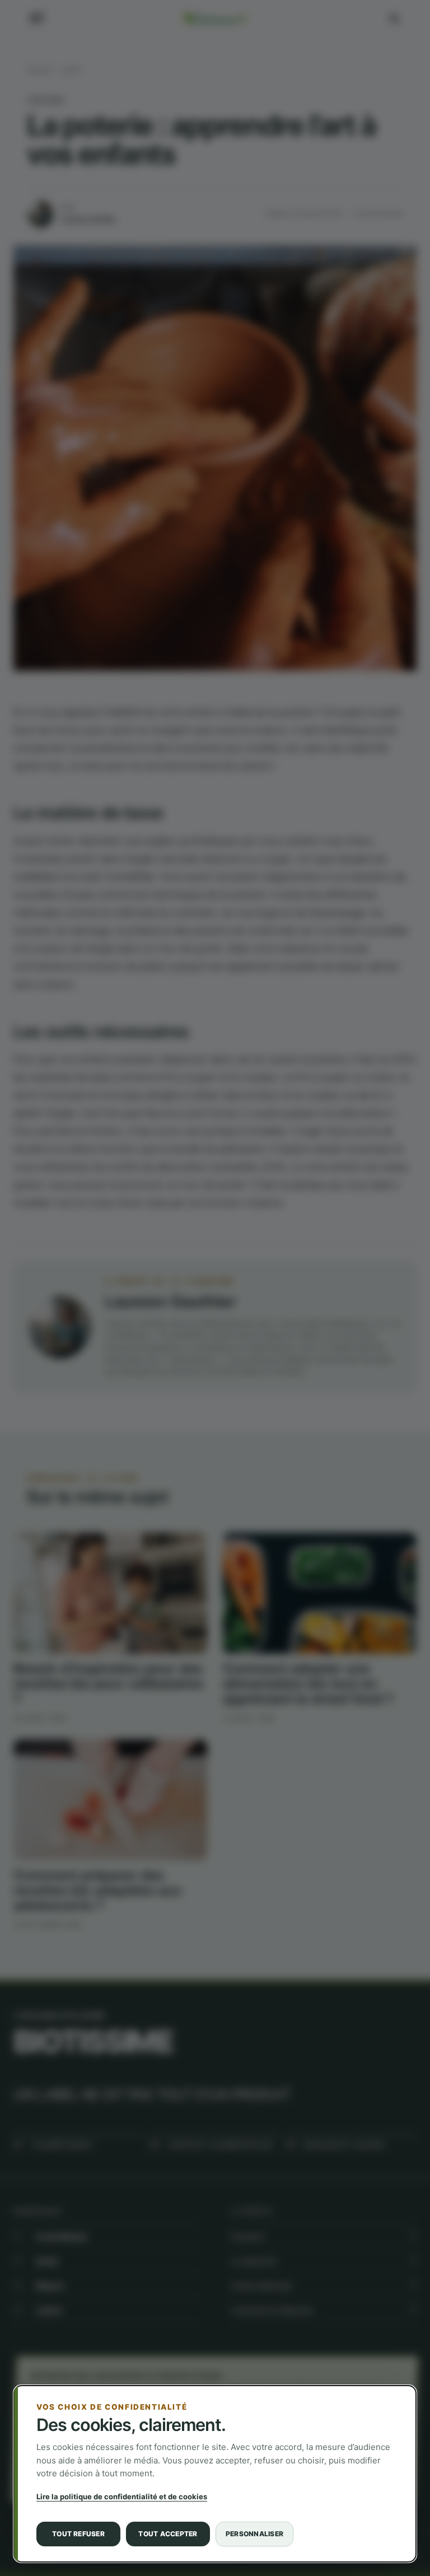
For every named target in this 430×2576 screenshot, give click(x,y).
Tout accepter (168, 2534)
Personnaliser (254, 2534)
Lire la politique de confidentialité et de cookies (122, 2496)
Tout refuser (78, 2534)
